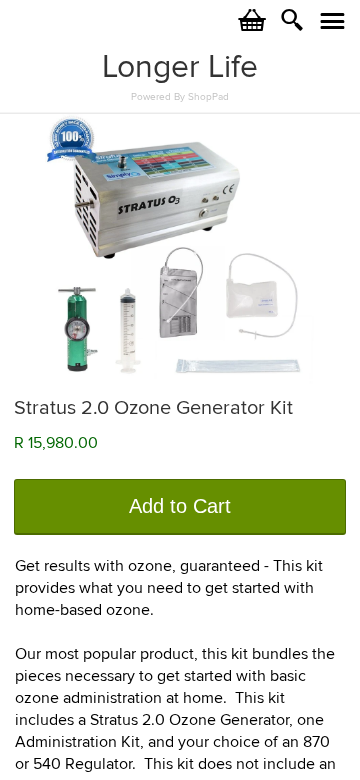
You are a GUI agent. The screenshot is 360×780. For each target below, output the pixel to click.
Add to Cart (180, 506)
